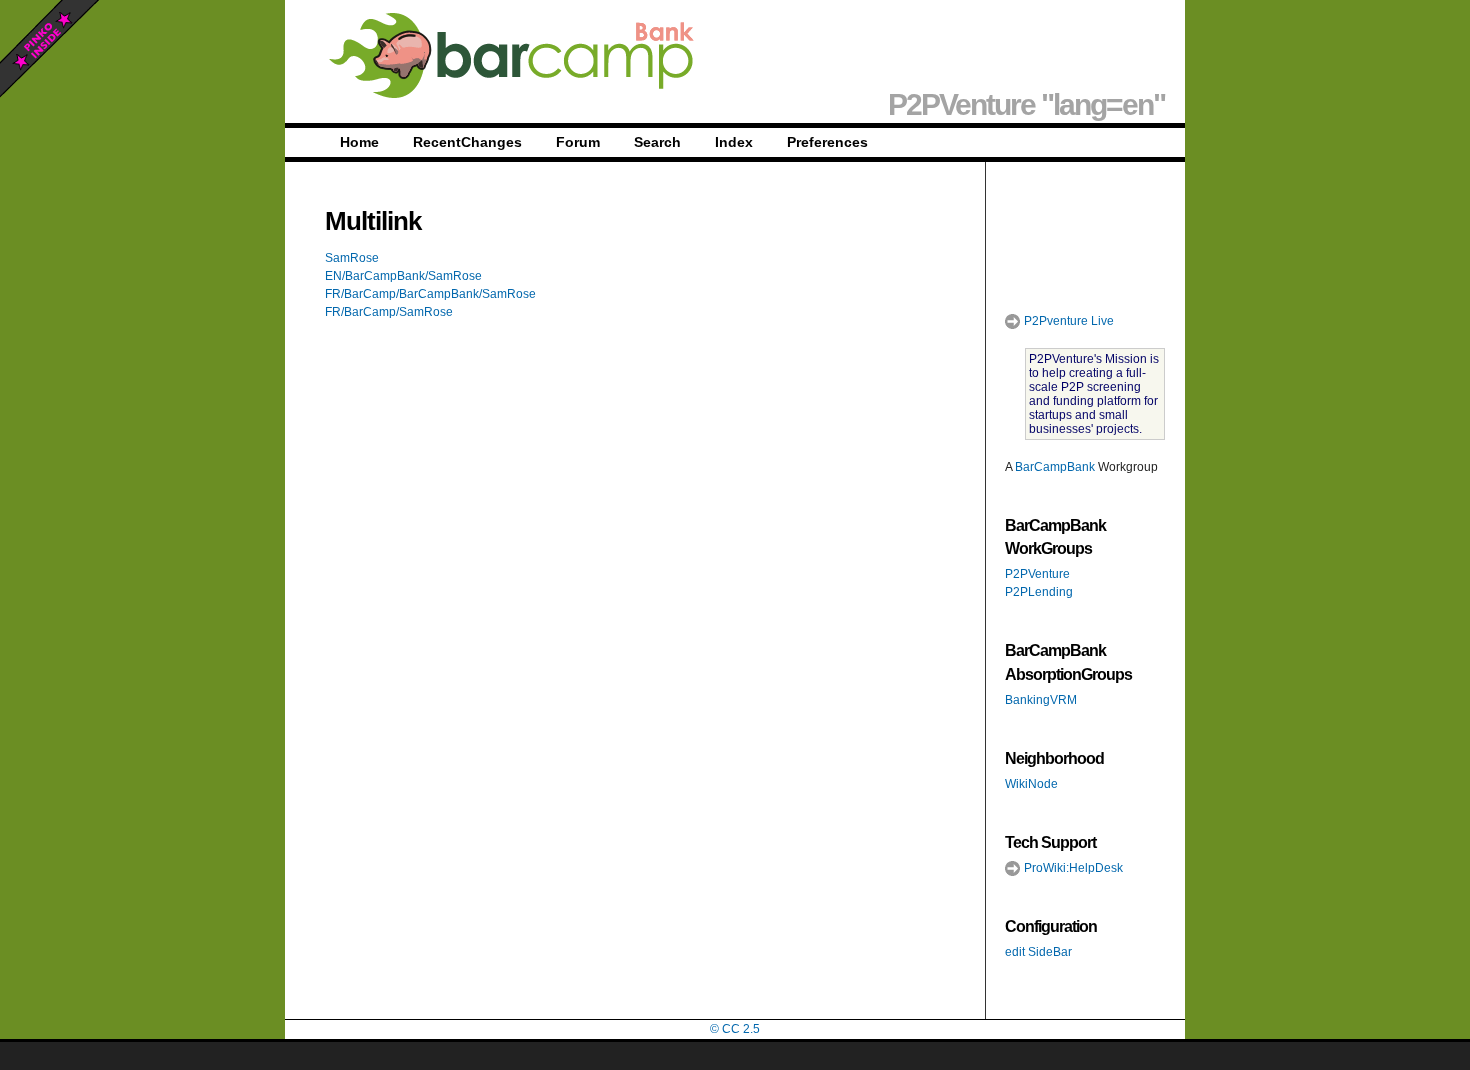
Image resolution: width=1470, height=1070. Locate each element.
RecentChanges (467, 142)
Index (734, 142)
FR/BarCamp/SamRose (389, 312)
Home (359, 142)
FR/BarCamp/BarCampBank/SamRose (430, 294)
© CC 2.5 (735, 1029)
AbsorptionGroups (1068, 674)
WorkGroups (1048, 548)
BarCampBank (1055, 467)
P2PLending (1039, 592)
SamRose (352, 258)
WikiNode (1031, 784)
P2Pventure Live (1067, 321)
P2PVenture (1037, 574)
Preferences (827, 142)
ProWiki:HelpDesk (1072, 868)
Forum (578, 142)
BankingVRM (1041, 700)
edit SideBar (1038, 952)
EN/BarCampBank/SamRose (403, 276)
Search (657, 142)
